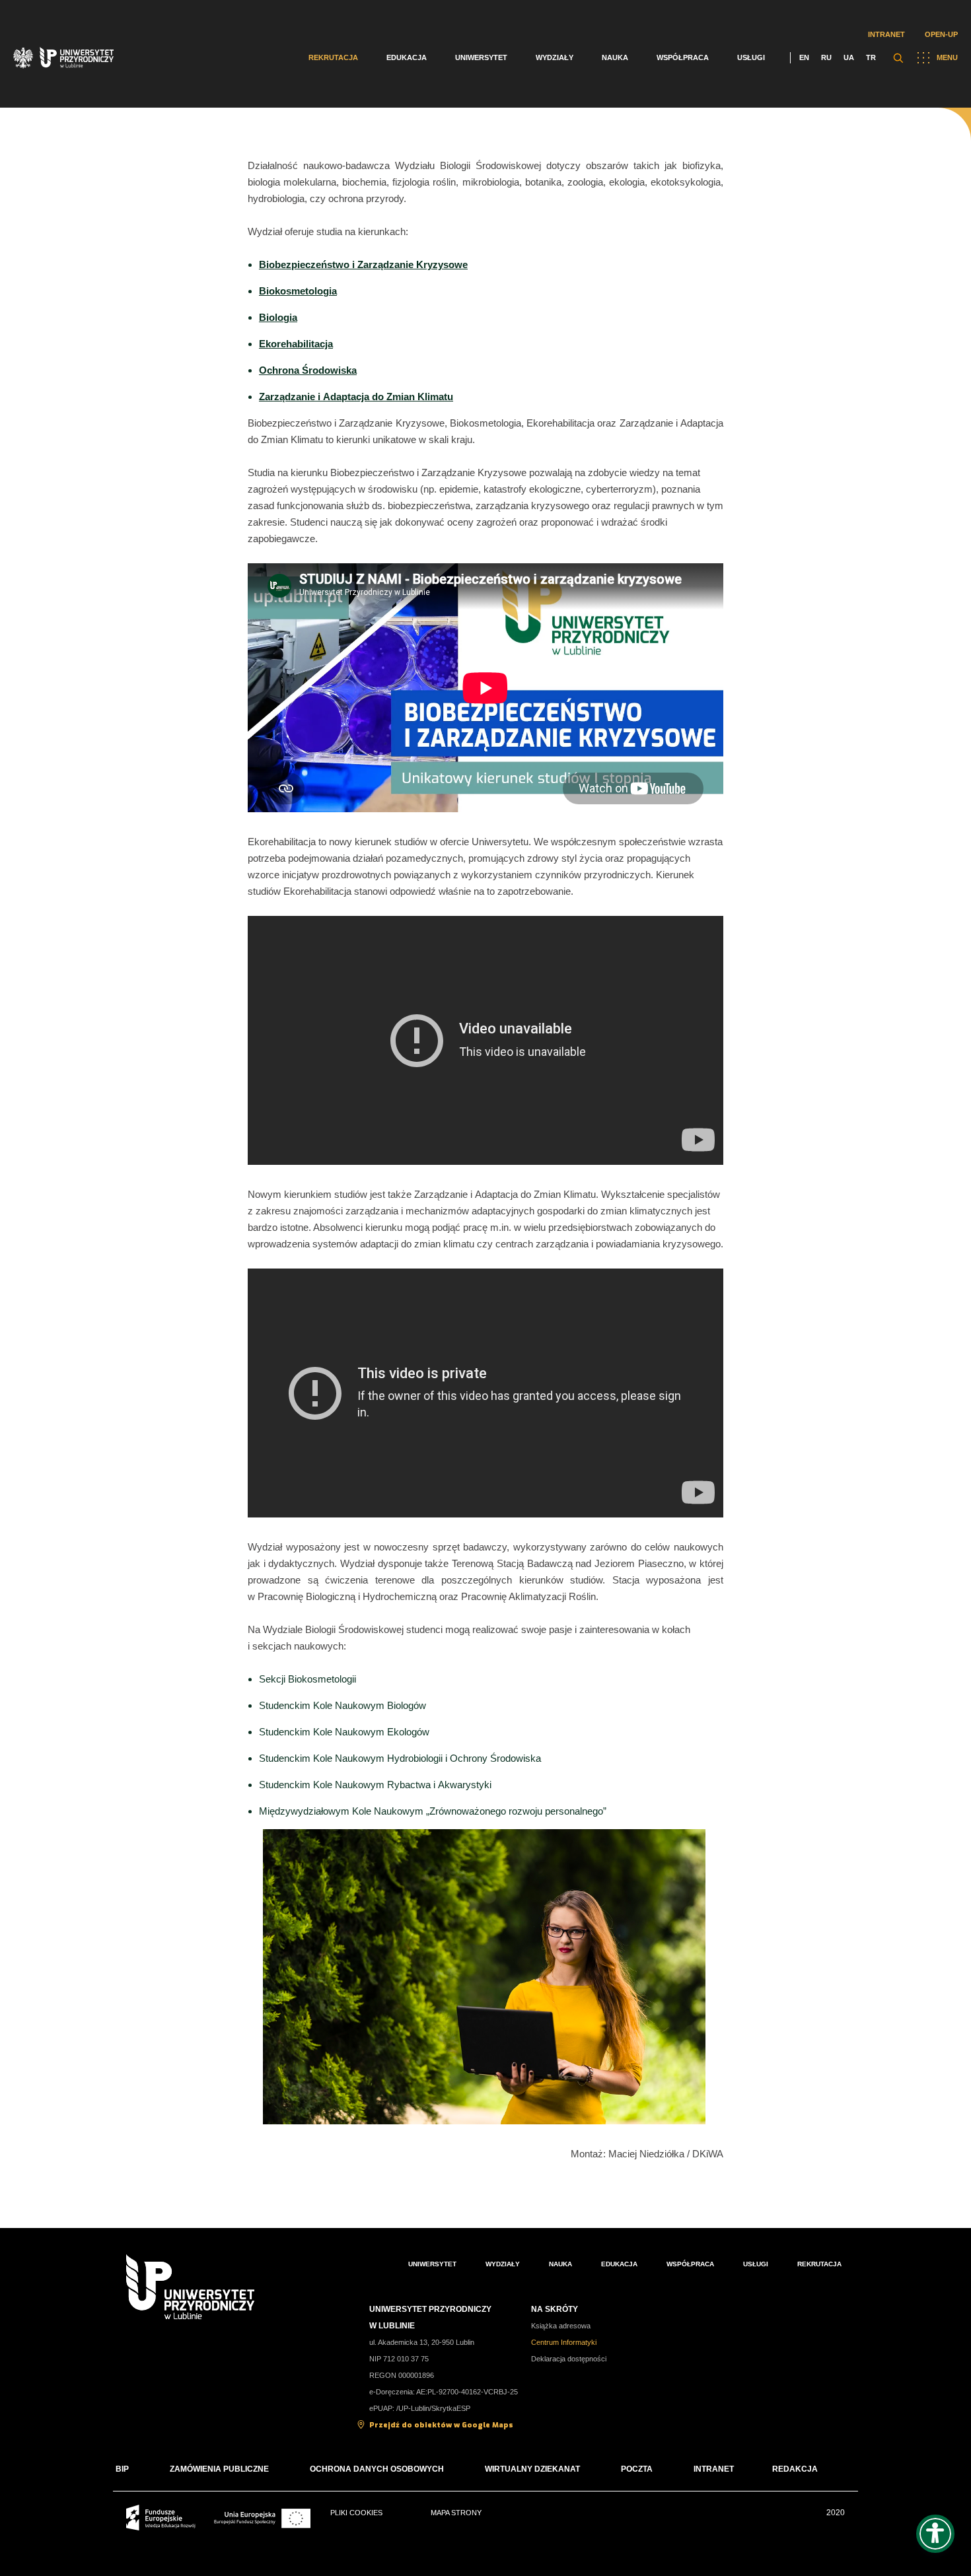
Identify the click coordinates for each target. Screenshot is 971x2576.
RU (826, 57)
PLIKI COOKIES (356, 2513)
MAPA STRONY (456, 2513)
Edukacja (407, 57)
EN (804, 57)
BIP (122, 2469)
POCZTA (637, 2469)
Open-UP (941, 34)
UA (849, 57)
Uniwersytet (481, 57)
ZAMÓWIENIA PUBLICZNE (219, 2469)
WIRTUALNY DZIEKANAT (532, 2469)
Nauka (615, 57)
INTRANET (714, 2469)
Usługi (751, 57)
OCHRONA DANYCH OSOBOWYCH (377, 2469)
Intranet (886, 34)
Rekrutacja (333, 57)
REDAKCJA (795, 2469)
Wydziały (555, 57)
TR (871, 57)
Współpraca (683, 57)
